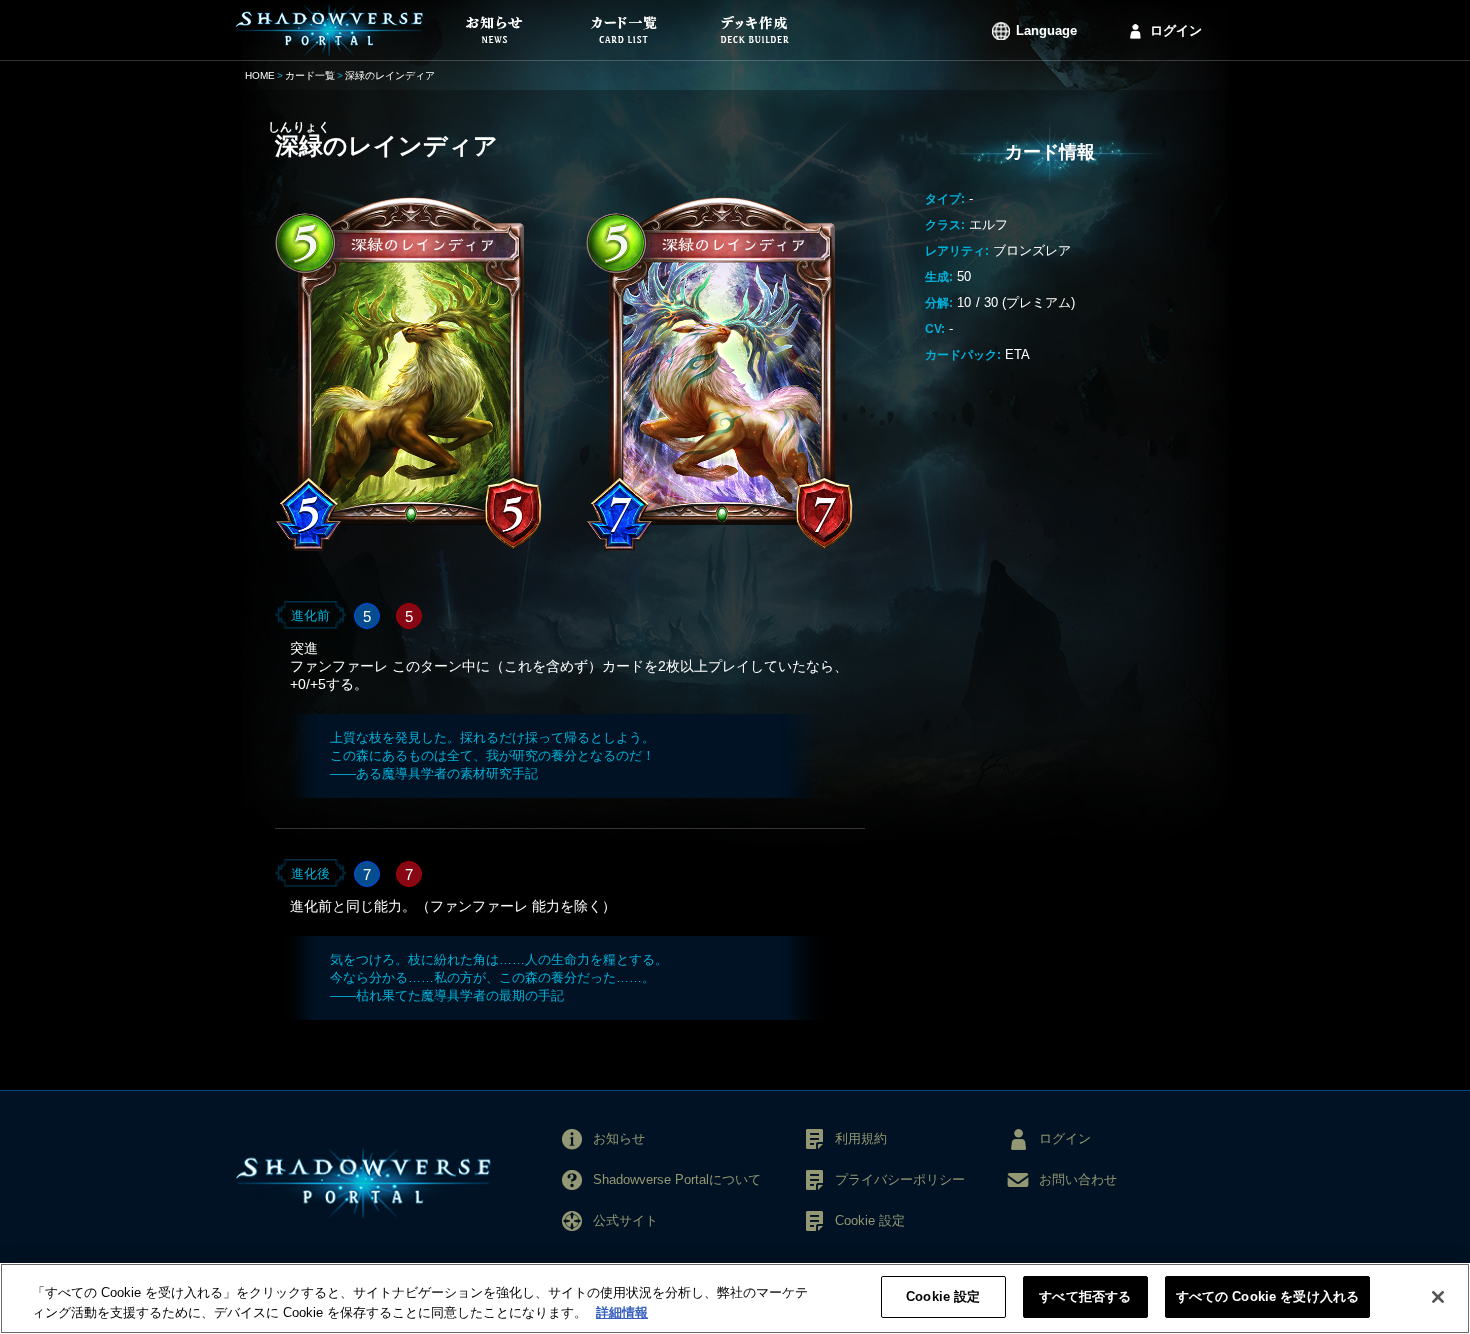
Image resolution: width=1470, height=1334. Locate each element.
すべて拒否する (1085, 1296)
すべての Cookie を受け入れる (1267, 1296)
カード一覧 (310, 75)
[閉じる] (1438, 1297)
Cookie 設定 (943, 1296)
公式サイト (625, 1220)
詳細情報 (622, 1312)
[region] (735, 1298)
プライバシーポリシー (900, 1179)
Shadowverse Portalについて (677, 1179)
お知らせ (619, 1138)
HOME (260, 75)
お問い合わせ (1078, 1179)
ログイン (1176, 30)
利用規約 (861, 1138)
